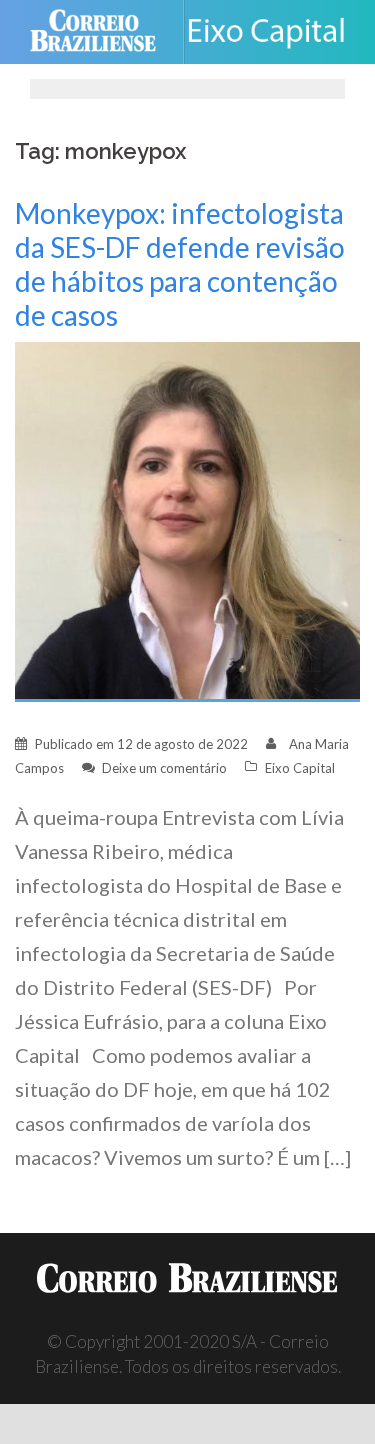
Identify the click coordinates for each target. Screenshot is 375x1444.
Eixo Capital (300, 768)
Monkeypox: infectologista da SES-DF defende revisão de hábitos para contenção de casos (180, 264)
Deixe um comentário (164, 768)
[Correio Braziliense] (101, 32)
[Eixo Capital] (274, 32)
